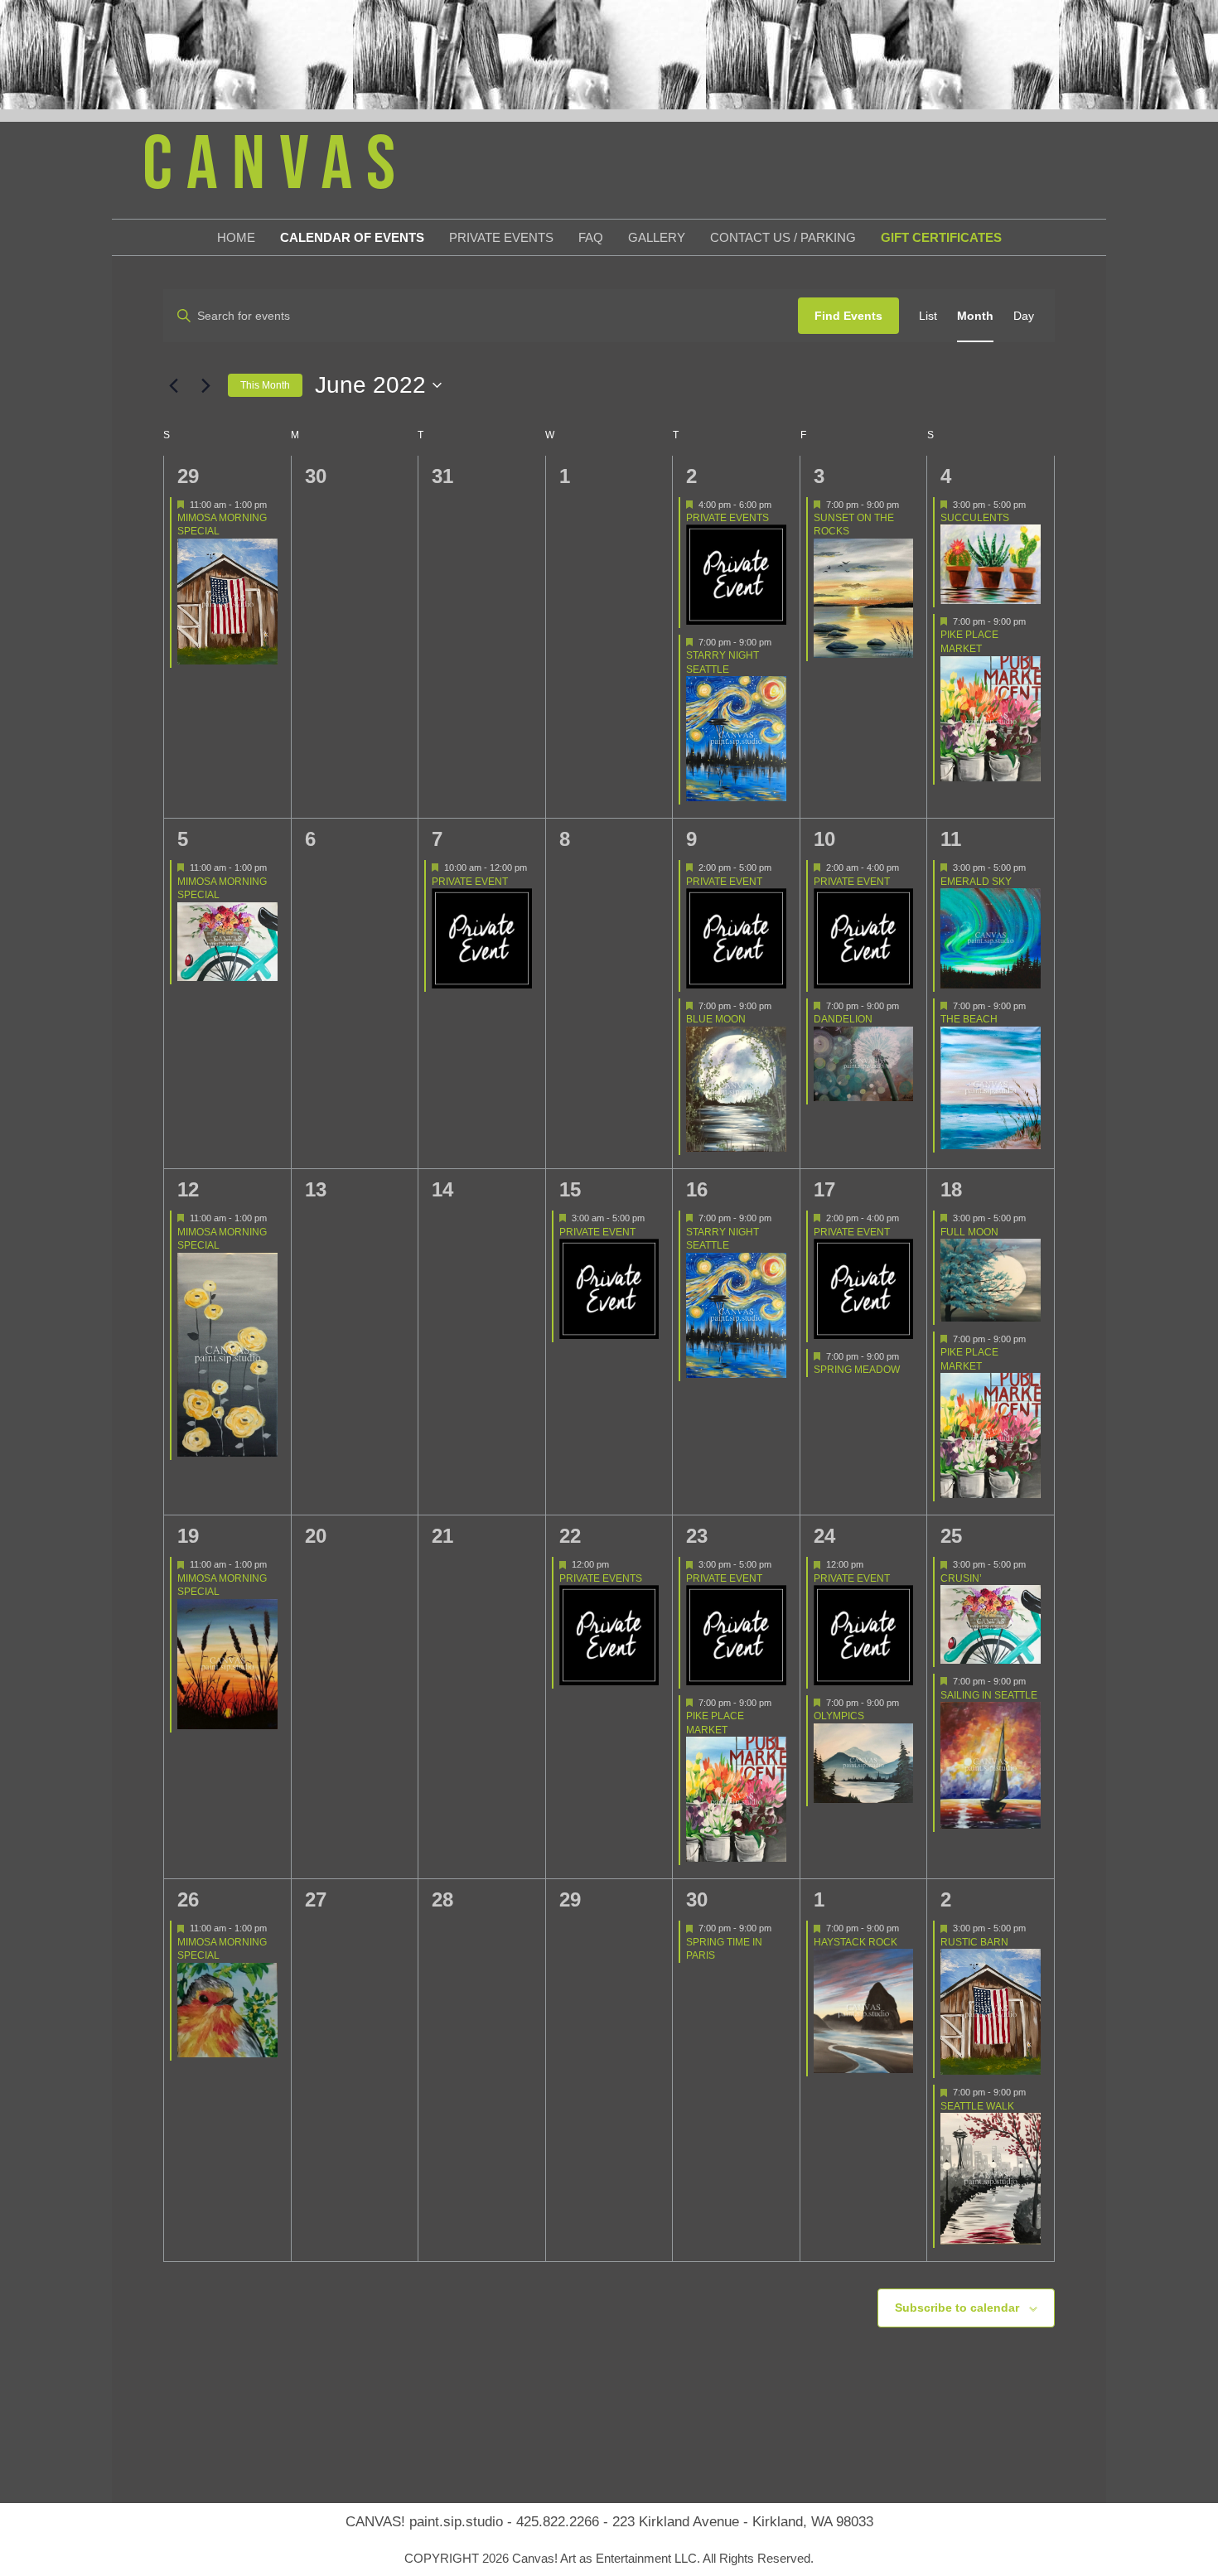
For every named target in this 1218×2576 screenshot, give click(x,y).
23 (697, 1536)
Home (236, 237)
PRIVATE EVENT (470, 882)
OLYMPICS (839, 1716)
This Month (265, 385)
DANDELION (843, 1019)
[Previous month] (173, 385)
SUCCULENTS (975, 518)
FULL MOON (969, 1232)
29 (188, 476)
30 (697, 1899)
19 (188, 1536)
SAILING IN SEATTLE (989, 1695)
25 (951, 1536)
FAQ (591, 237)
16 (697, 1189)
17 (824, 1189)
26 (188, 1899)
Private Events (501, 237)
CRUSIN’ (961, 1578)
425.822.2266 (558, 2522)
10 (824, 839)
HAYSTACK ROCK (855, 1942)
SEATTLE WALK (977, 2106)
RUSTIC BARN (974, 1942)
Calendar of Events (352, 237)
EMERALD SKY (976, 882)
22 (570, 1536)
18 (951, 1189)
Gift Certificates (941, 237)
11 (951, 839)
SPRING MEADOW (857, 1370)
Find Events (848, 316)
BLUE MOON (716, 1019)
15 (570, 1189)
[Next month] (205, 385)
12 (188, 1189)
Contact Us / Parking (783, 237)
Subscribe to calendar (957, 2308)
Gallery (657, 237)
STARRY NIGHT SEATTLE (723, 662)
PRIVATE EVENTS (727, 518)
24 (824, 1536)
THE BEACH (969, 1019)
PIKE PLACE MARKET (969, 642)
